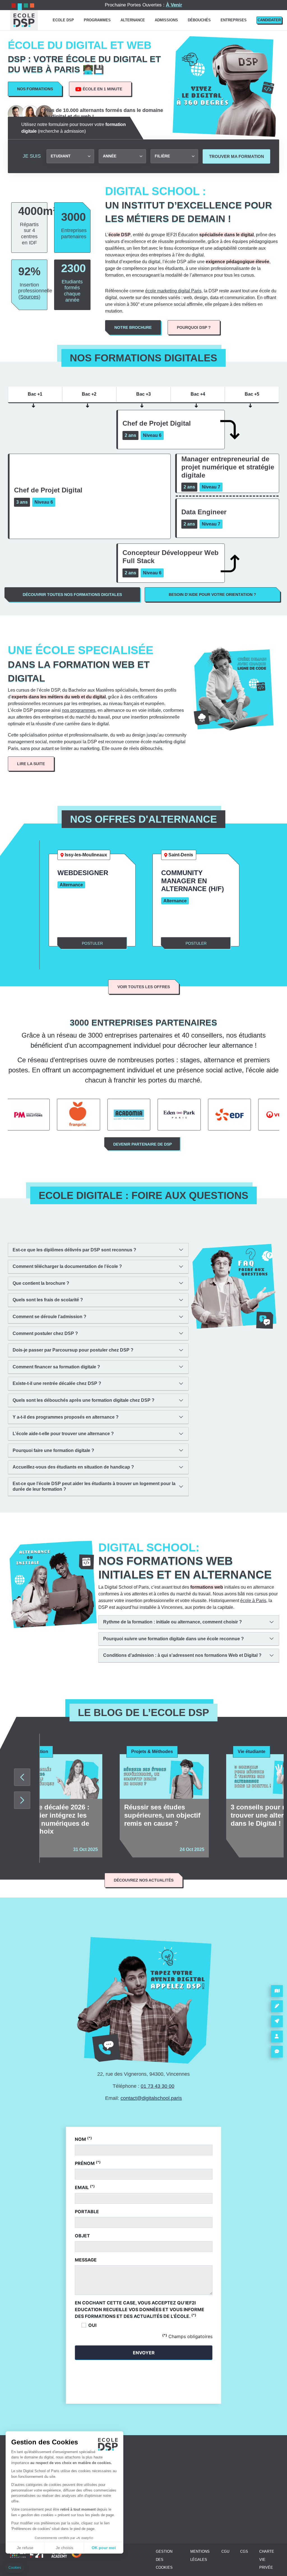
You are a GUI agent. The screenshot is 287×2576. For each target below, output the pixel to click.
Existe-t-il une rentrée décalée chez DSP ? (57, 1383)
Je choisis (64, 2548)
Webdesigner (83, 873)
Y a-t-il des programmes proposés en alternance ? (66, 1417)
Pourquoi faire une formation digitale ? (53, 1450)
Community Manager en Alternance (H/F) (193, 881)
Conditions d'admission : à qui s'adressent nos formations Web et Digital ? (182, 1655)
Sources (29, 297)
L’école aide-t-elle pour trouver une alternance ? (63, 1434)
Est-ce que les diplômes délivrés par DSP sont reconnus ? (74, 1250)
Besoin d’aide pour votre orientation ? (212, 595)
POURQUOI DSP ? (194, 327)
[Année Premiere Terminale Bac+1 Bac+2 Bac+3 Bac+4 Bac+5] (122, 156)
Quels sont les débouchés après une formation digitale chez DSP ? (84, 1400)
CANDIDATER (269, 20)
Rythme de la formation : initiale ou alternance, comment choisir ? (173, 1622)
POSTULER (92, 943)
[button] (15, 2568)
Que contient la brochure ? (41, 1283)
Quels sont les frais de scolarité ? (48, 1300)
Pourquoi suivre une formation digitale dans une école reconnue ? (173, 1639)
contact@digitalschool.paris (151, 2098)
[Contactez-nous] (277, 2052)
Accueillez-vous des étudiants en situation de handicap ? (73, 1467)
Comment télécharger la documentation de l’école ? (67, 1266)
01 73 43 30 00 (158, 2086)
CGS (244, 2551)
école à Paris (253, 1601)
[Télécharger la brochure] (277, 1991)
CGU (225, 2551)
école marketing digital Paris (173, 291)
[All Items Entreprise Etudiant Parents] (70, 156)
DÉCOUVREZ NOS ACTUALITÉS (144, 1880)
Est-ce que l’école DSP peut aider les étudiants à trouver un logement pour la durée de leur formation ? (94, 1486)
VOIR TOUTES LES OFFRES (144, 987)
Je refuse (25, 2548)
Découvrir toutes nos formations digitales (72, 595)
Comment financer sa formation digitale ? (56, 1367)
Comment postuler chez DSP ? (45, 1333)
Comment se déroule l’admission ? (49, 1317)
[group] (58, 1806)
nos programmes (79, 710)
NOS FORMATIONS (35, 89)
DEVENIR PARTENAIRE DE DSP (143, 1144)
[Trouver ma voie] (277, 2021)
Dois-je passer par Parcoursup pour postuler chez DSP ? (73, 1350)
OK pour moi (104, 2548)
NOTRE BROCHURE (133, 327)
